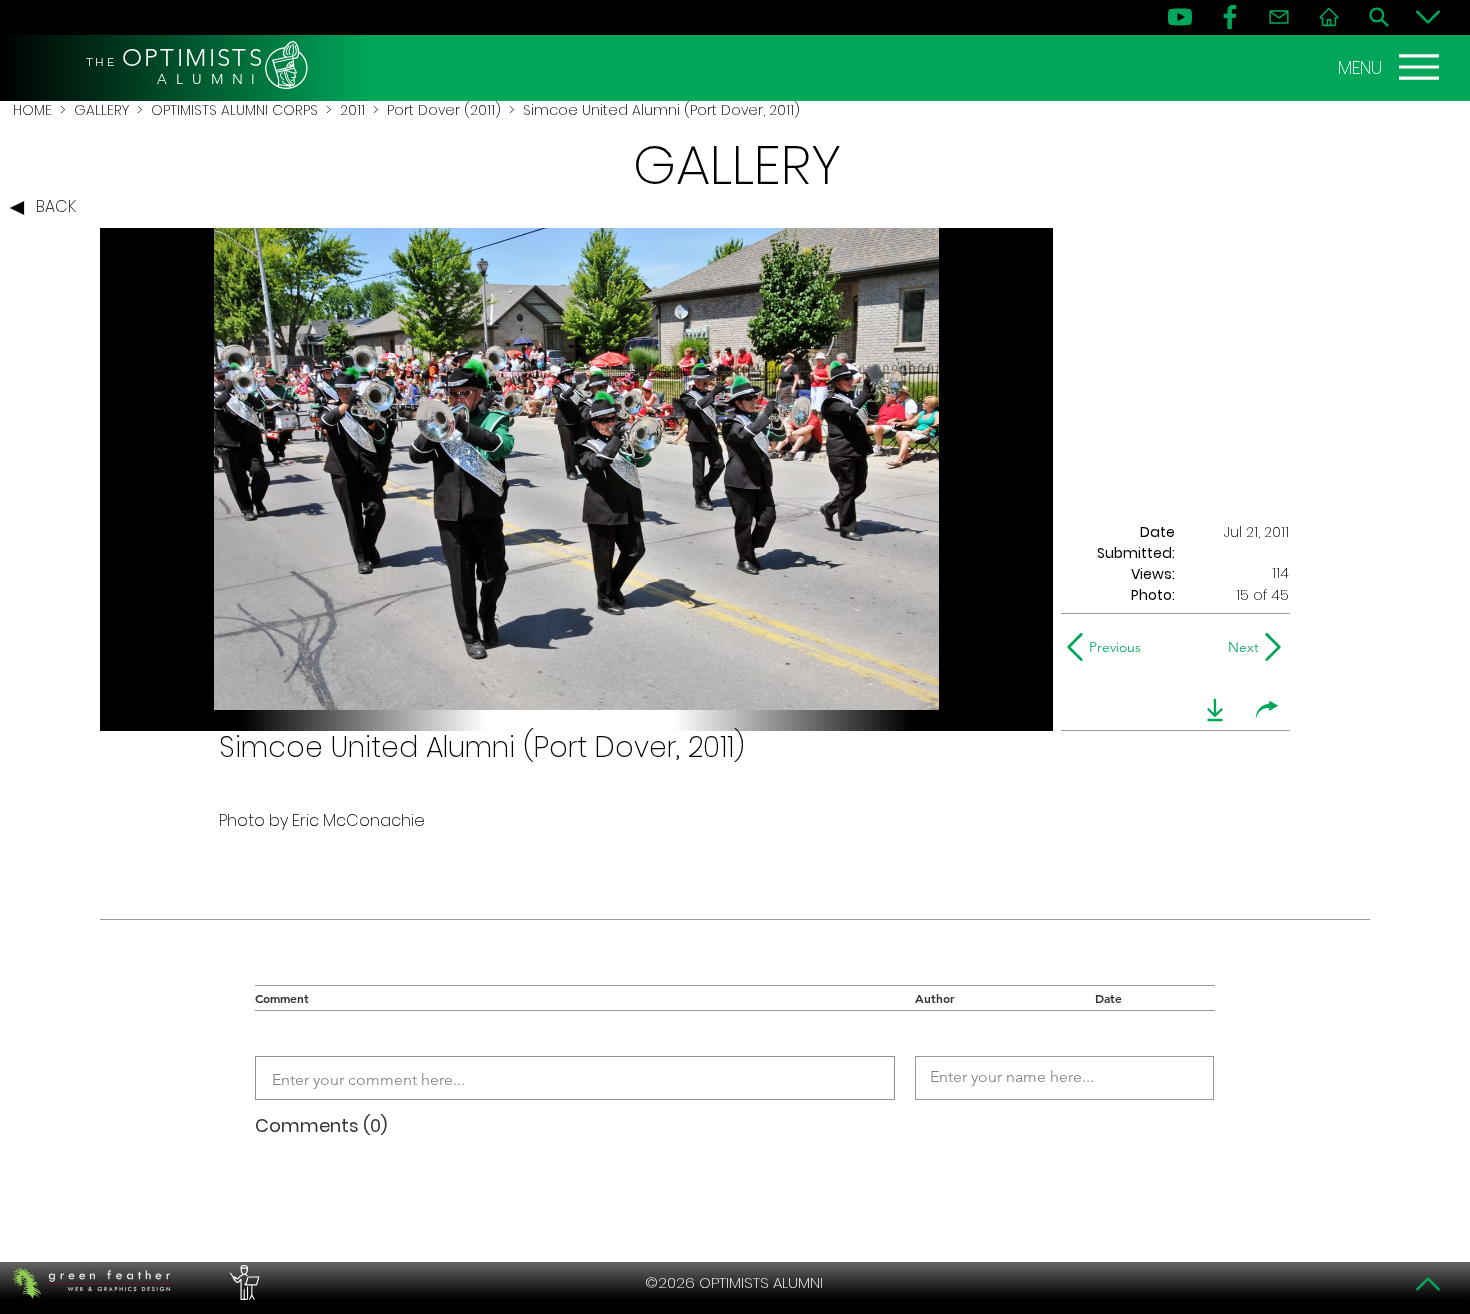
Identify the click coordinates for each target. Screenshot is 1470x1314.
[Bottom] (1428, 17)
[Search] (1379, 17)
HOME (32, 110)
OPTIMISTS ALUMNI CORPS (234, 110)
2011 (352, 110)
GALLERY (101, 110)
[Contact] (1279, 17)
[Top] (1428, 1284)
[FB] (1230, 17)
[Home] (1329, 17)
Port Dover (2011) (444, 110)
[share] (1267, 710)
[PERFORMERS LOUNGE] (242, 1283)
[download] (1215, 710)
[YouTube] (1180, 17)
